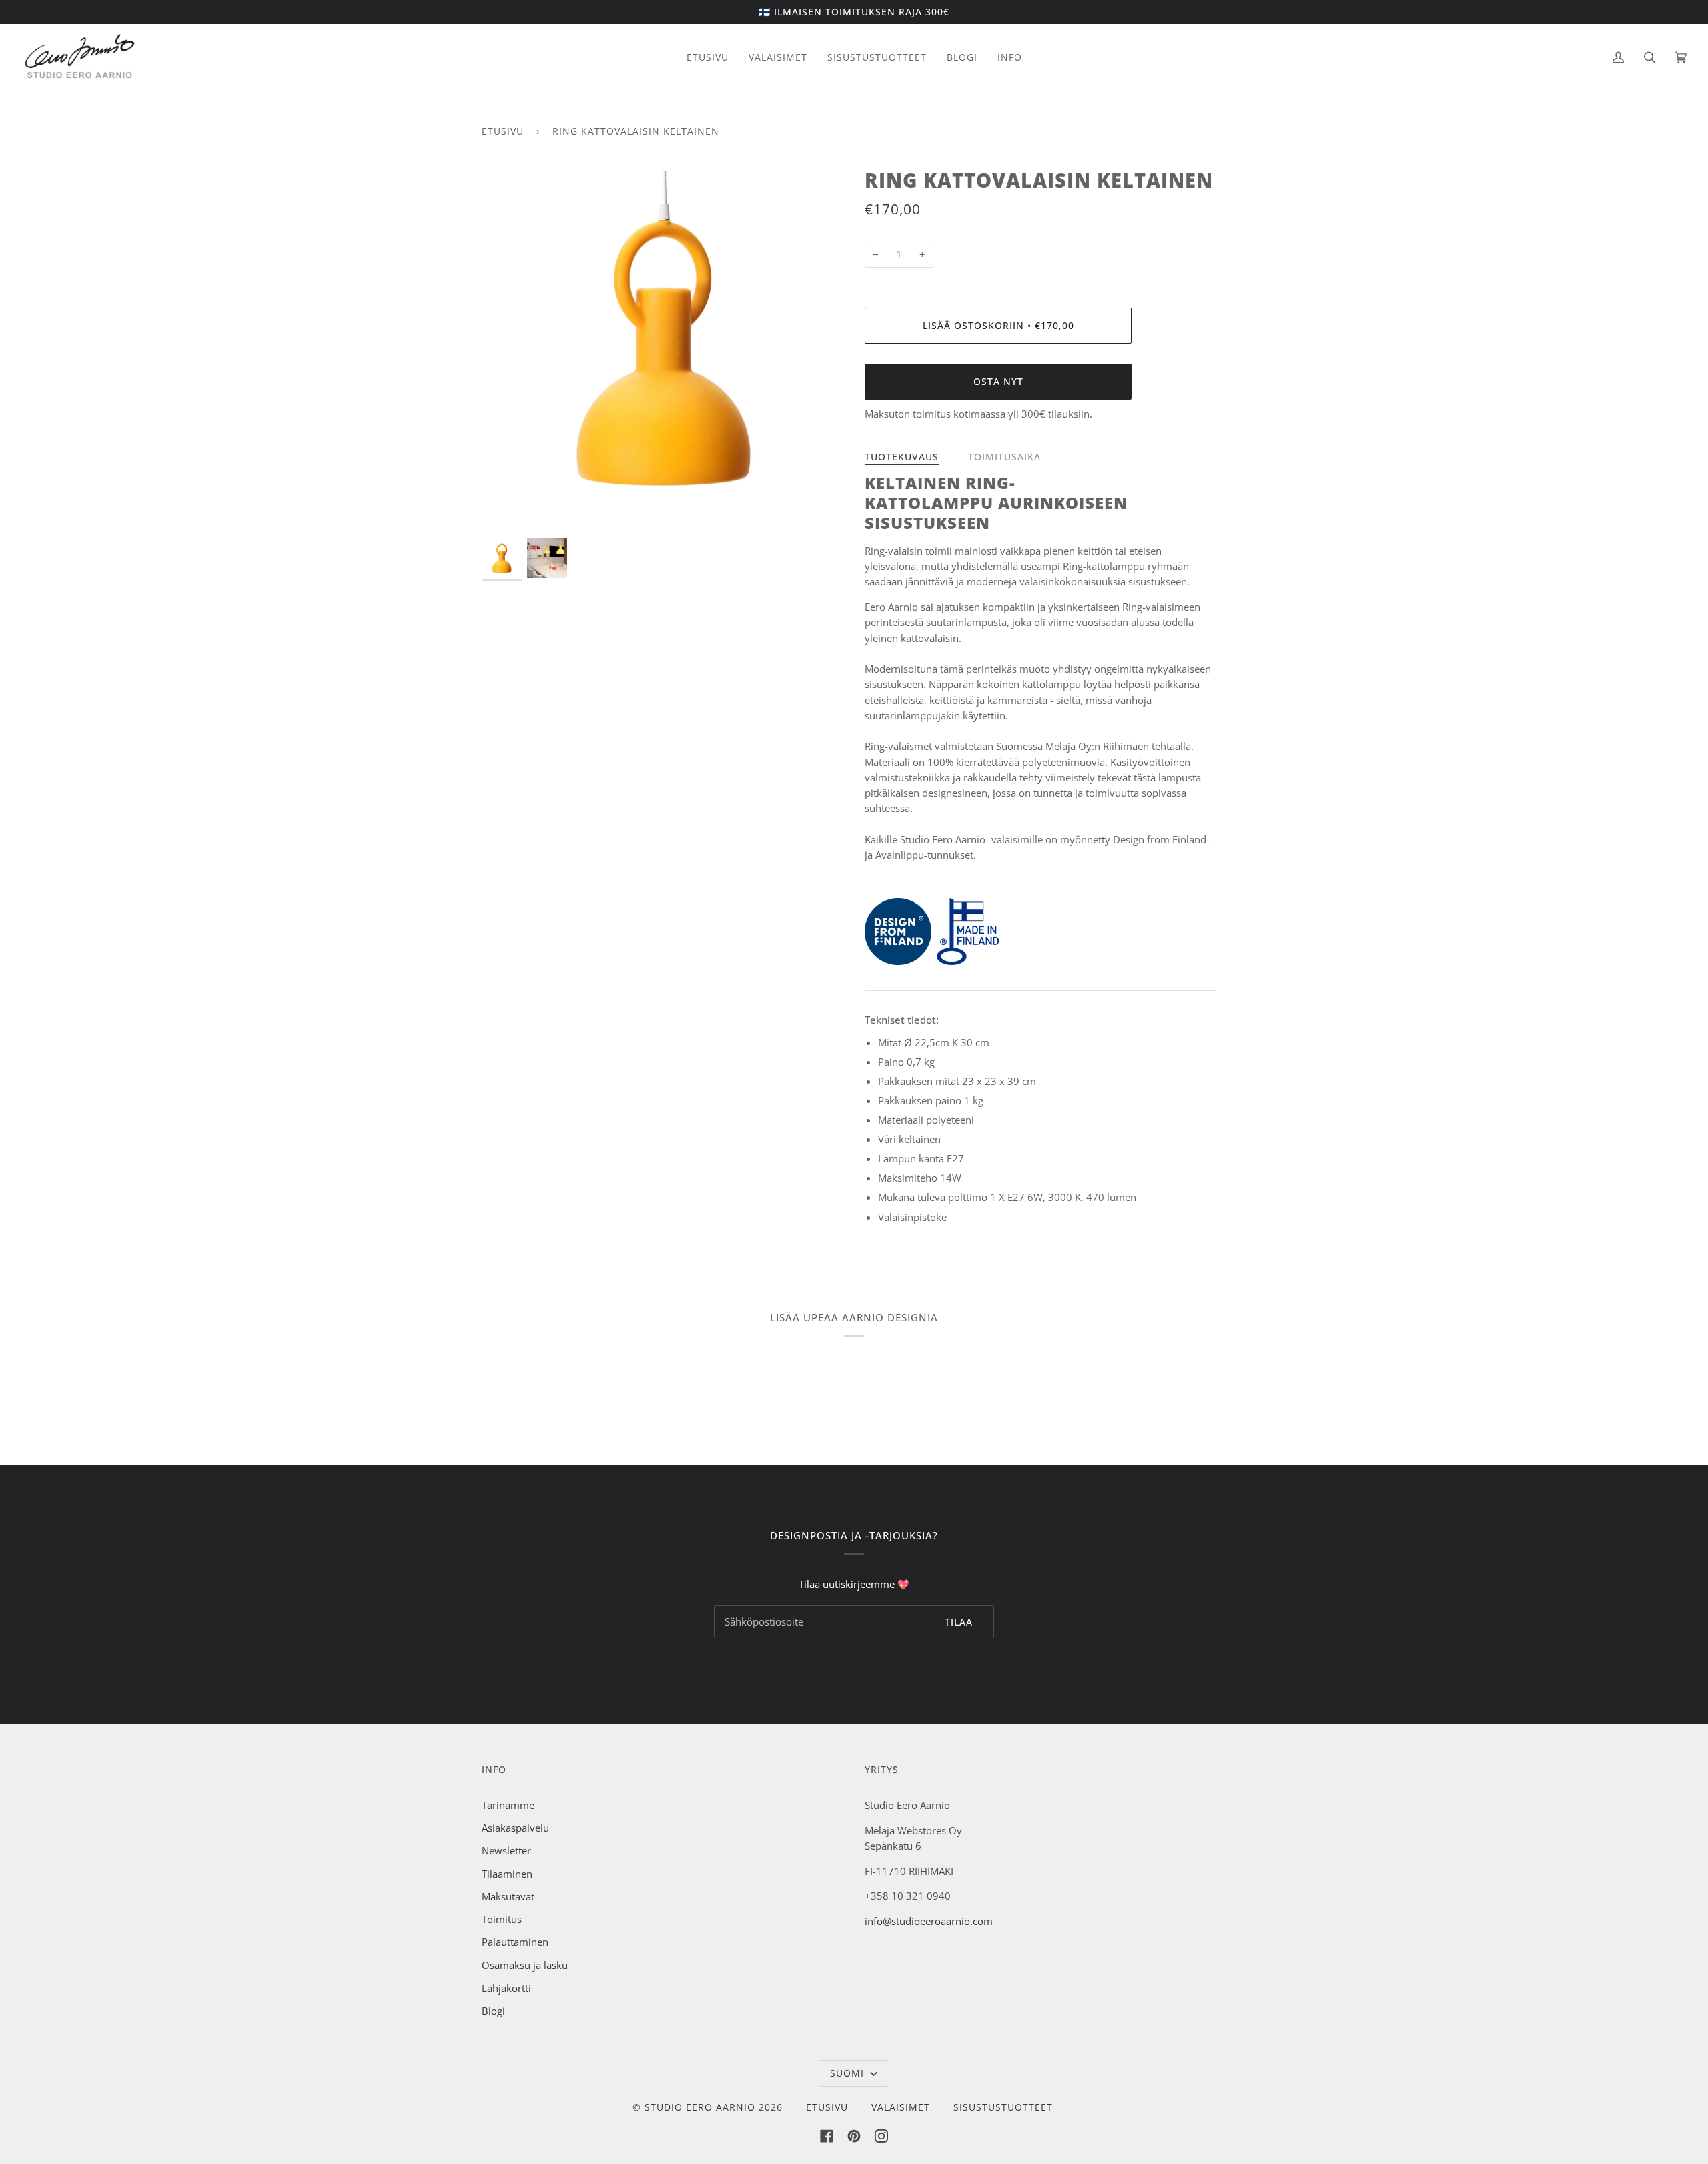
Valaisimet (901, 2107)
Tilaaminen (507, 1874)
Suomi (849, 2073)
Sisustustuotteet (1003, 2107)
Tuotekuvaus (902, 457)
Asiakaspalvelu (515, 1828)
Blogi (493, 2011)
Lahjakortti (506, 1988)
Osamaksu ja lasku (525, 1965)
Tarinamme (508, 1805)
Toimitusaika (1004, 457)
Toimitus (502, 1919)
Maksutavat (508, 1896)
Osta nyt (998, 381)
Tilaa (959, 1622)
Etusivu (503, 131)
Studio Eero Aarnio (700, 2107)
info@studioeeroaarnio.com (929, 1921)
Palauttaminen (515, 1942)
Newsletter (506, 1850)
